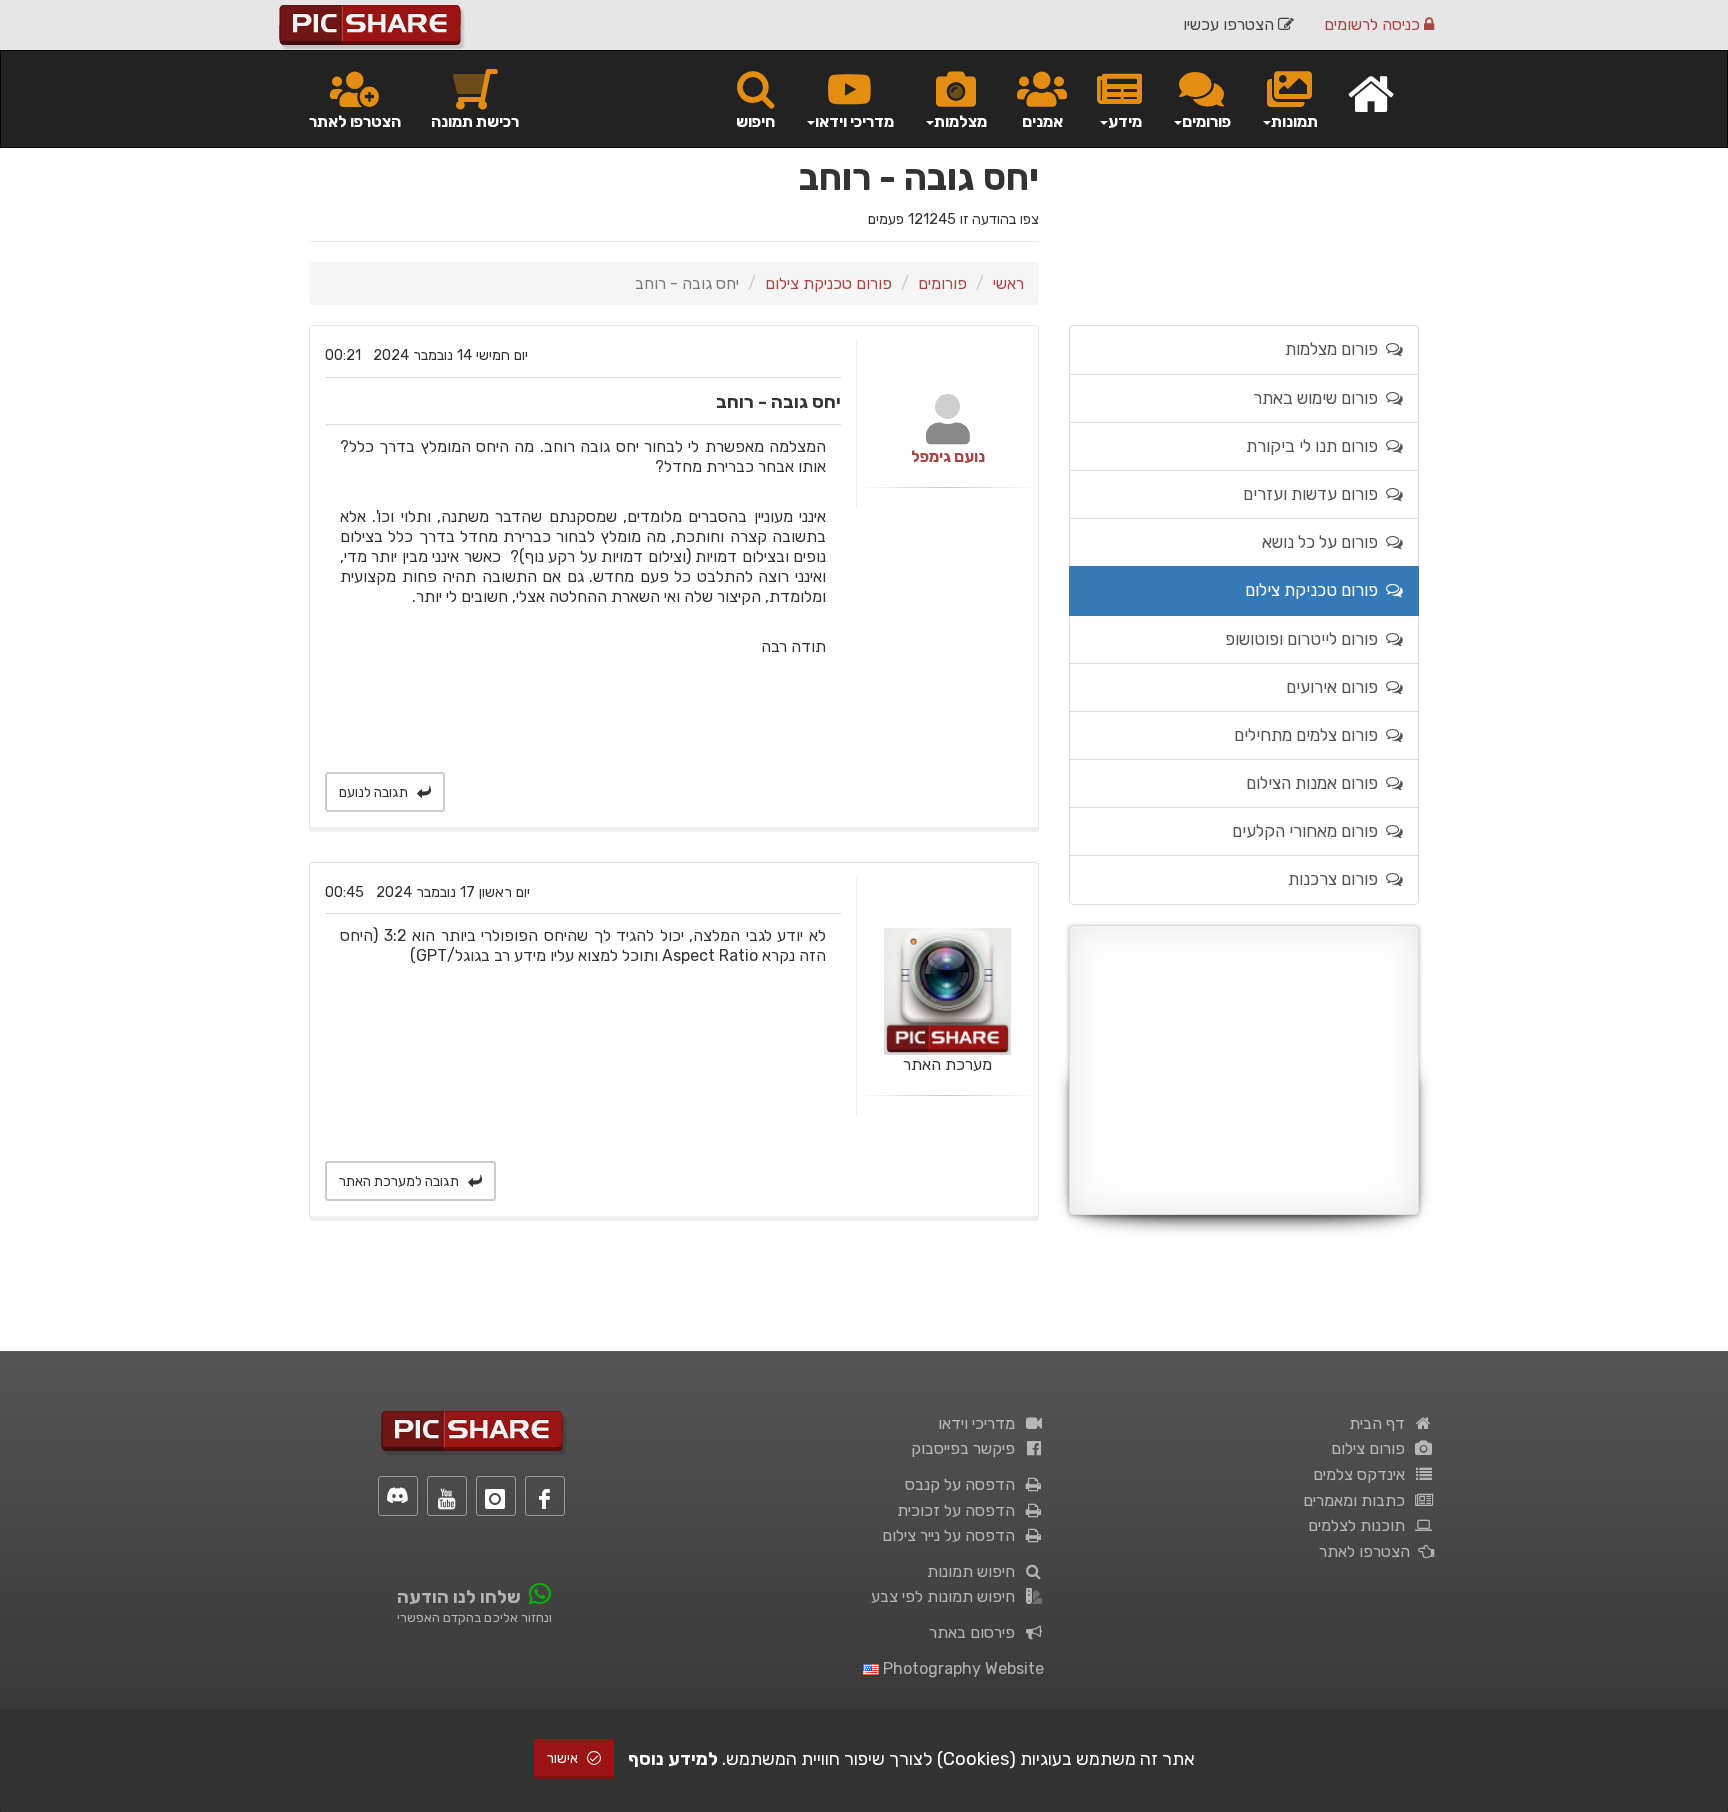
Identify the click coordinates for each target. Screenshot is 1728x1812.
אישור (564, 1758)
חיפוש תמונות (975, 1571)
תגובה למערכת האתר (400, 1181)
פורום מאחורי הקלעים (1309, 831)
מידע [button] (1125, 121)
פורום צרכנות (1337, 879)
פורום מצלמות (1335, 349)
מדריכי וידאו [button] (854, 121)
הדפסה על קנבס (964, 1484)
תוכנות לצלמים (1360, 1525)
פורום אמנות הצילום (1316, 783)
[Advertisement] (1244, 1070)
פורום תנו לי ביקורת (1316, 446)
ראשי (1008, 283)
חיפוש (755, 121)
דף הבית (1381, 1423)
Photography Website (961, 1668)
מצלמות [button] (960, 121)
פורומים (942, 283)
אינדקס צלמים (1363, 1474)
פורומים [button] (1206, 121)
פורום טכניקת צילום (828, 283)
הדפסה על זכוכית (960, 1510)
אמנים (1042, 121)
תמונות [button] (1294, 121)
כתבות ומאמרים (1358, 1500)
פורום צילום (1372, 1448)
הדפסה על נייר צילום (952, 1535)
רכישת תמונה (475, 121)
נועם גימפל (948, 456)
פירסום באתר (976, 1632)
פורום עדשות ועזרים (1314, 494)
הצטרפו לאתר (355, 121)
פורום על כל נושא (1324, 542)
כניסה (1374, 24)
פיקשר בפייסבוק (967, 1448)
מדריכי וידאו (980, 1423)
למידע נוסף (673, 1759)
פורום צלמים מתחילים (1310, 735)
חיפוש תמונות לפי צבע (947, 1596)
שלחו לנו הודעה (459, 1597)
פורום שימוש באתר (1319, 398)
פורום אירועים (1336, 687)
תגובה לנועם (375, 792)
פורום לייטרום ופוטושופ (1305, 639)
